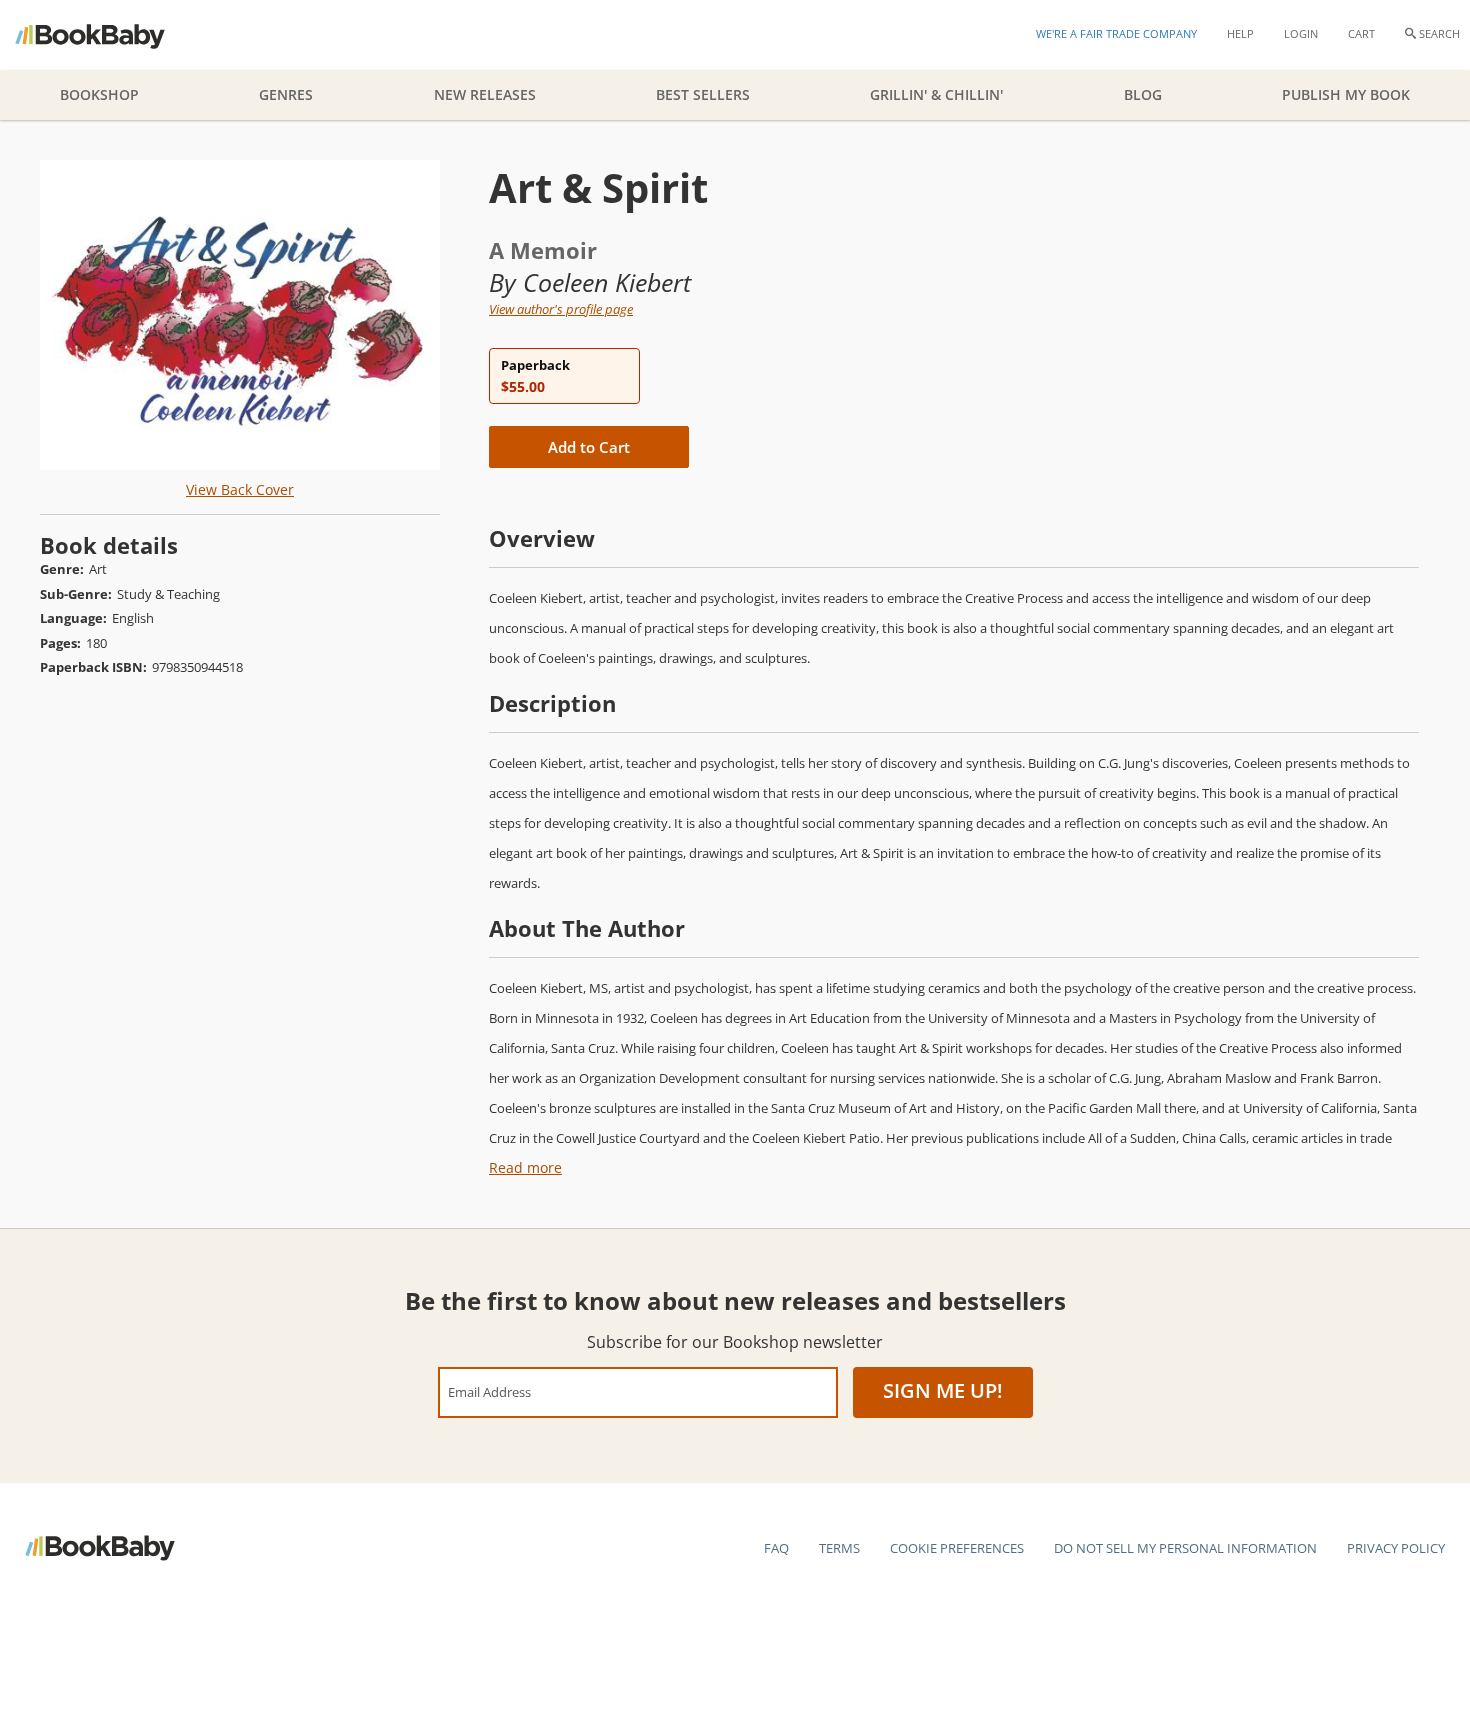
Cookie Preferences (957, 1548)
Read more (525, 1167)
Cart (1361, 33)
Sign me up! (943, 1390)
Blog (1143, 94)
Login (1301, 33)
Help (1240, 33)
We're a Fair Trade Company (1116, 33)
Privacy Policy (1396, 1548)
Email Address (489, 1391)
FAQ (776, 1548)
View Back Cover (240, 489)
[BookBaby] (107, 35)
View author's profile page (561, 309)
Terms (839, 1548)
